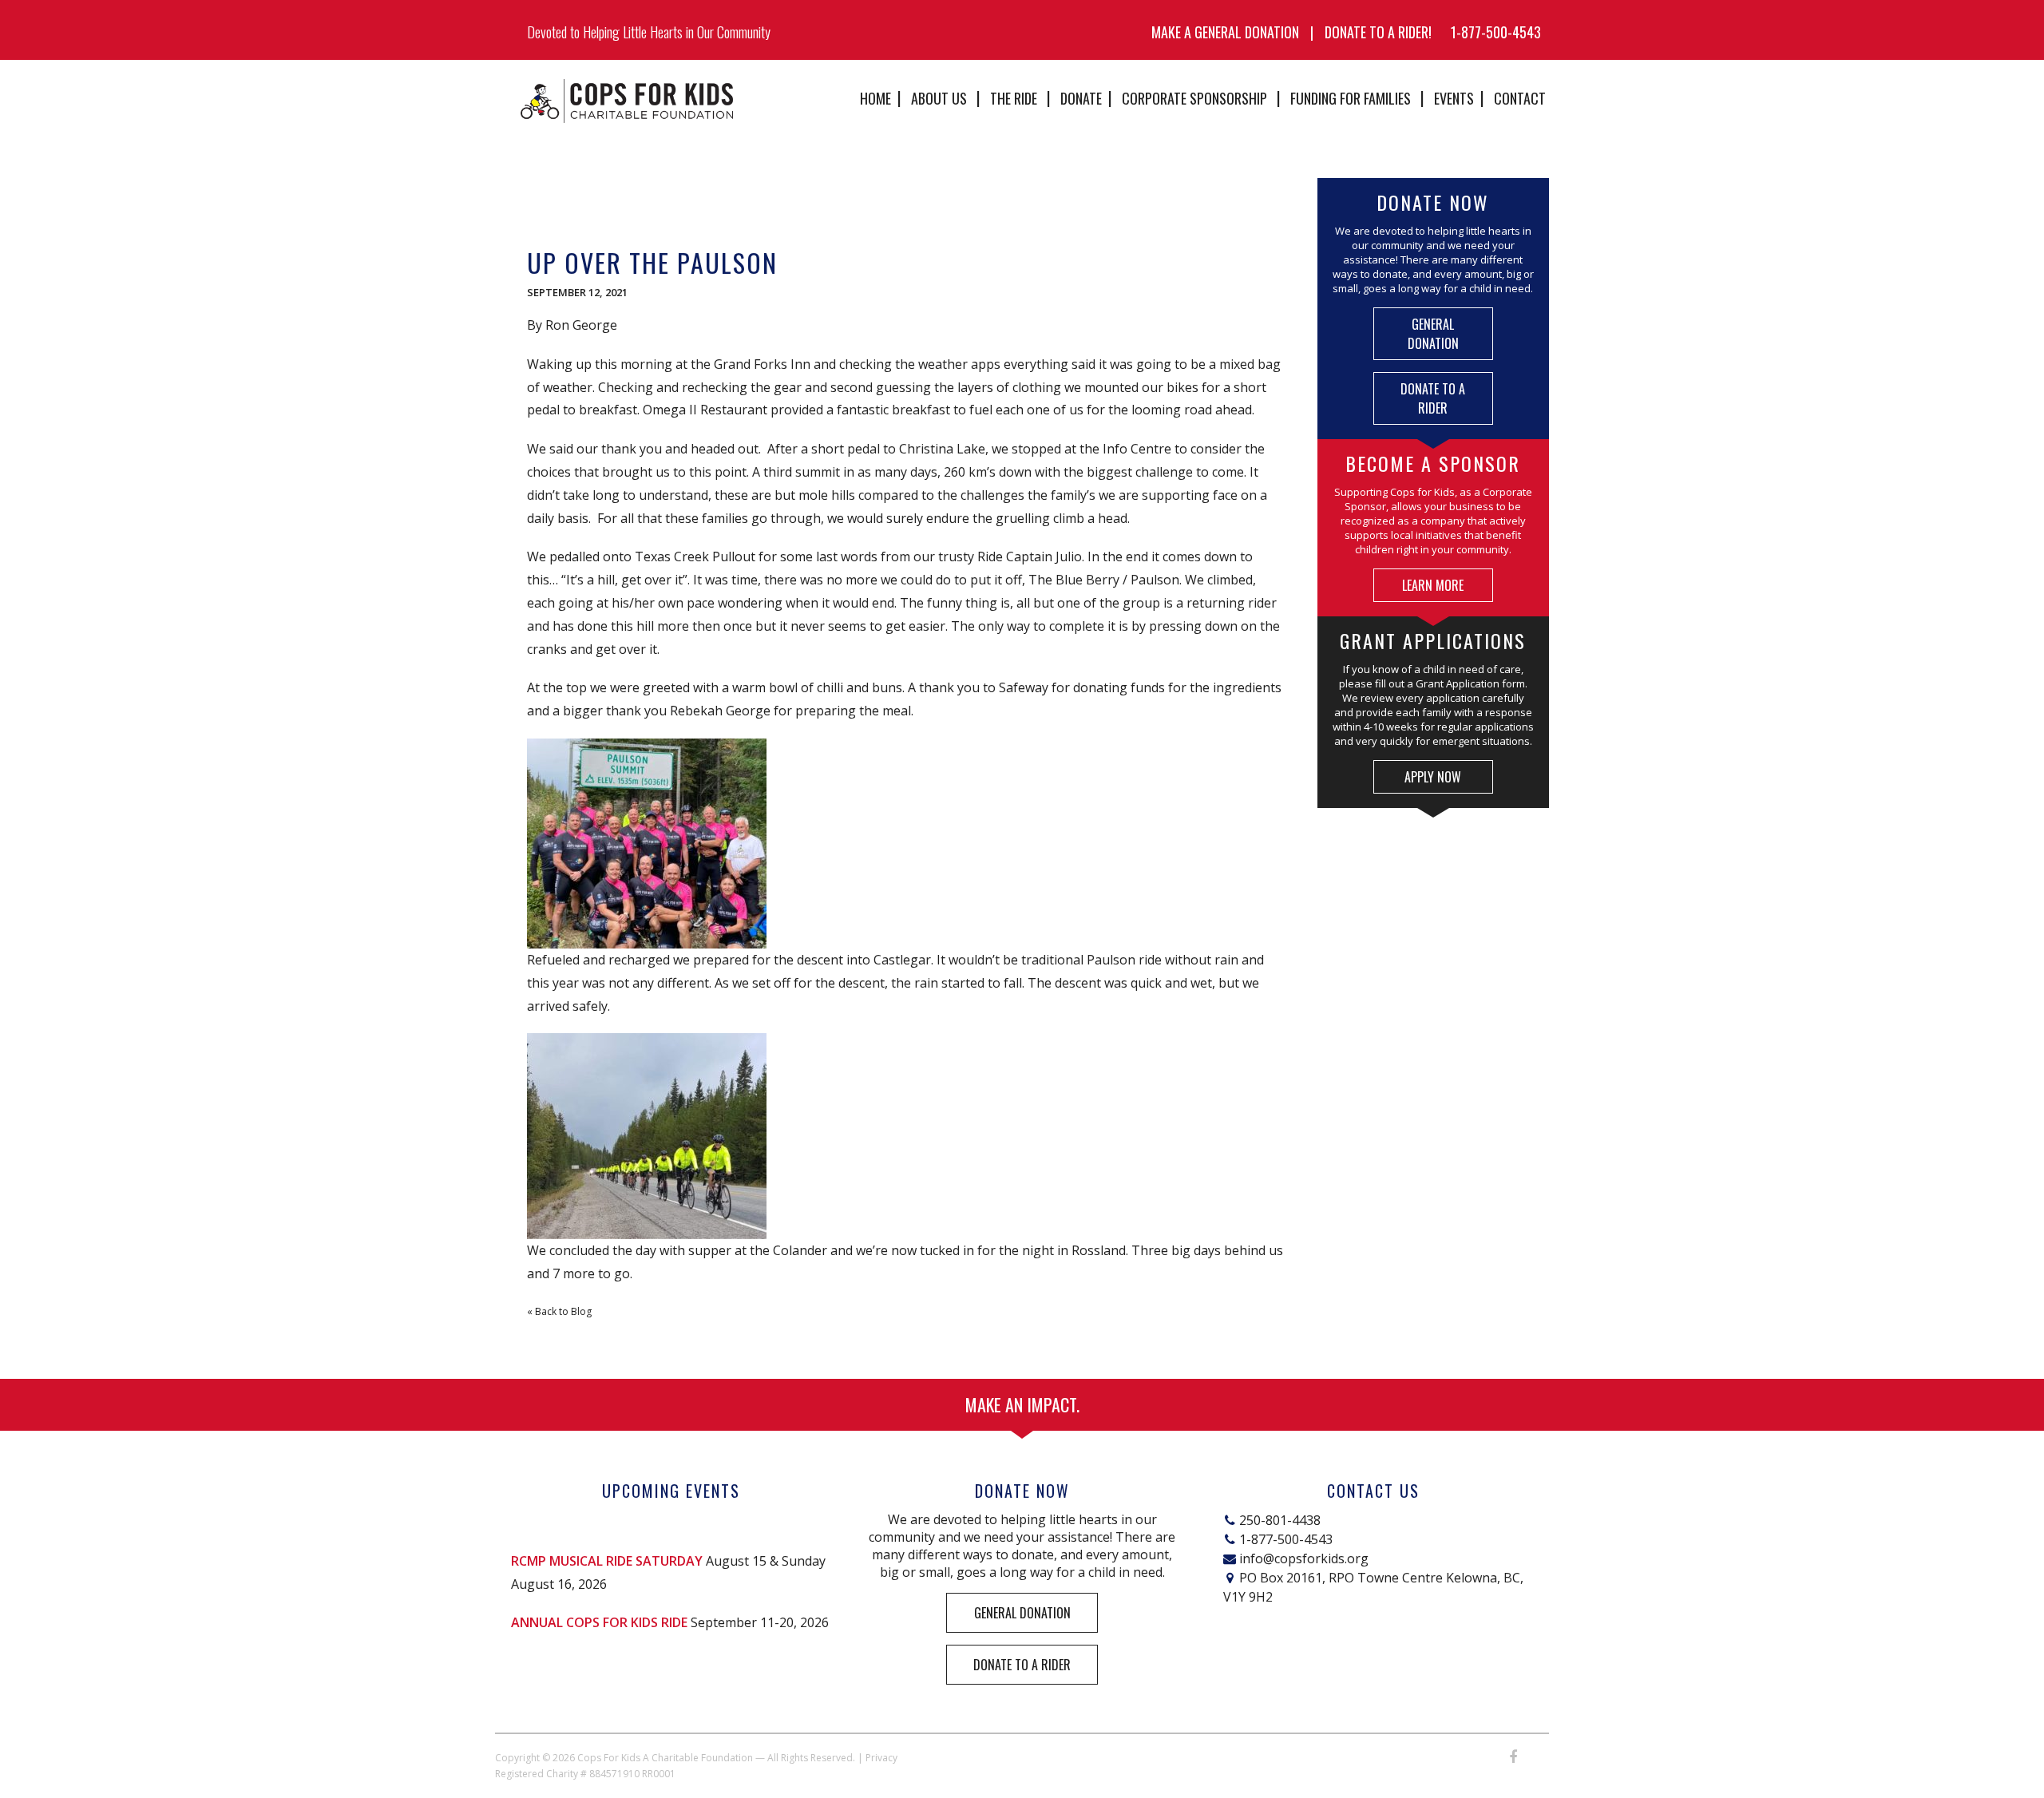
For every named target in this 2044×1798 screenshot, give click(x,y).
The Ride (1014, 98)
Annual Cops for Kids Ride (599, 1622)
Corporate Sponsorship (1194, 98)
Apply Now (1433, 777)
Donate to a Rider (1433, 398)
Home (875, 98)
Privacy (881, 1758)
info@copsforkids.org (1304, 1558)
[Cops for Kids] (627, 101)
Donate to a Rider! (1378, 32)
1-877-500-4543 (1496, 32)
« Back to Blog (559, 1311)
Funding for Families (1351, 98)
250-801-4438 (1280, 1520)
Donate (1081, 98)
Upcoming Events (671, 1491)
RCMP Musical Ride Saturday (607, 1561)
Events (1454, 98)
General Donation (1433, 334)
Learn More (1433, 585)
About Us (939, 98)
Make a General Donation (1225, 32)
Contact (1520, 98)
